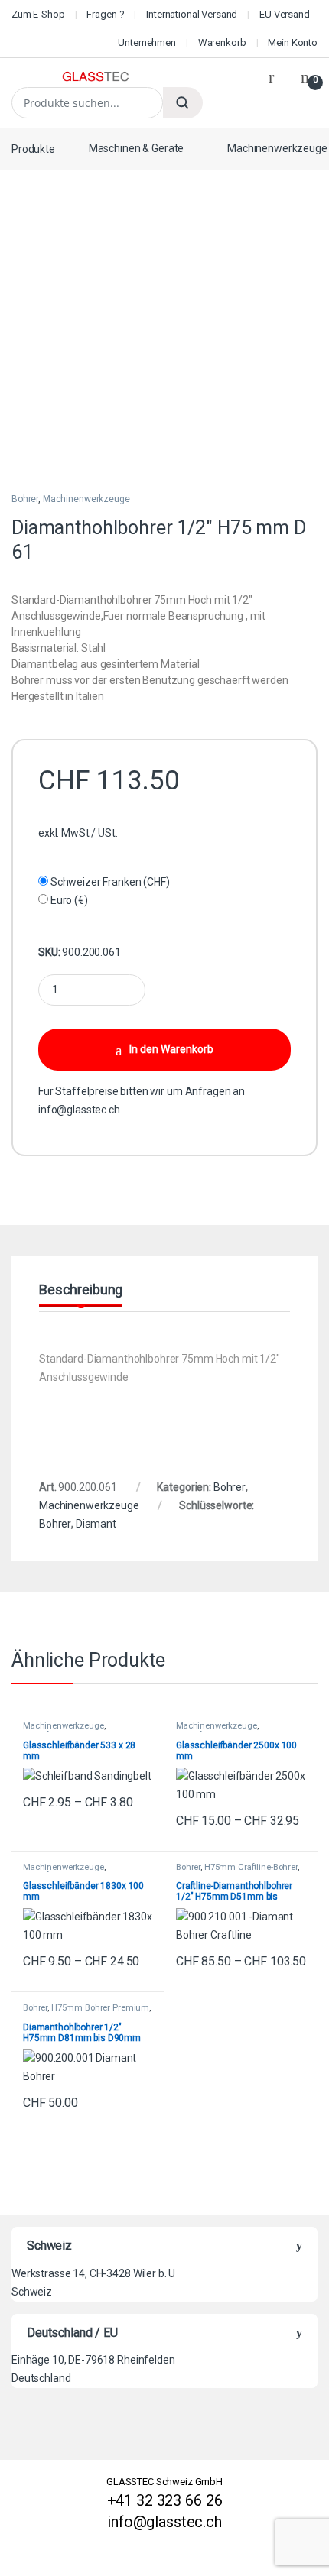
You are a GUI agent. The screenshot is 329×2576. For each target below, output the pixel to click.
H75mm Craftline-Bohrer (251, 1867)
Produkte (33, 148)
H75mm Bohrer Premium (100, 2008)
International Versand (192, 14)
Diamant (96, 1524)
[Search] (183, 103)
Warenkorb (222, 42)
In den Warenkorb (171, 1049)
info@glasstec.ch (79, 1110)
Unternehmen (147, 42)
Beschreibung (81, 1290)
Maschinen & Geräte (136, 148)
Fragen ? (105, 14)
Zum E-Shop (38, 14)
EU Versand (285, 14)
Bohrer (25, 499)
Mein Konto (293, 42)
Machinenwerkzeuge (86, 499)
